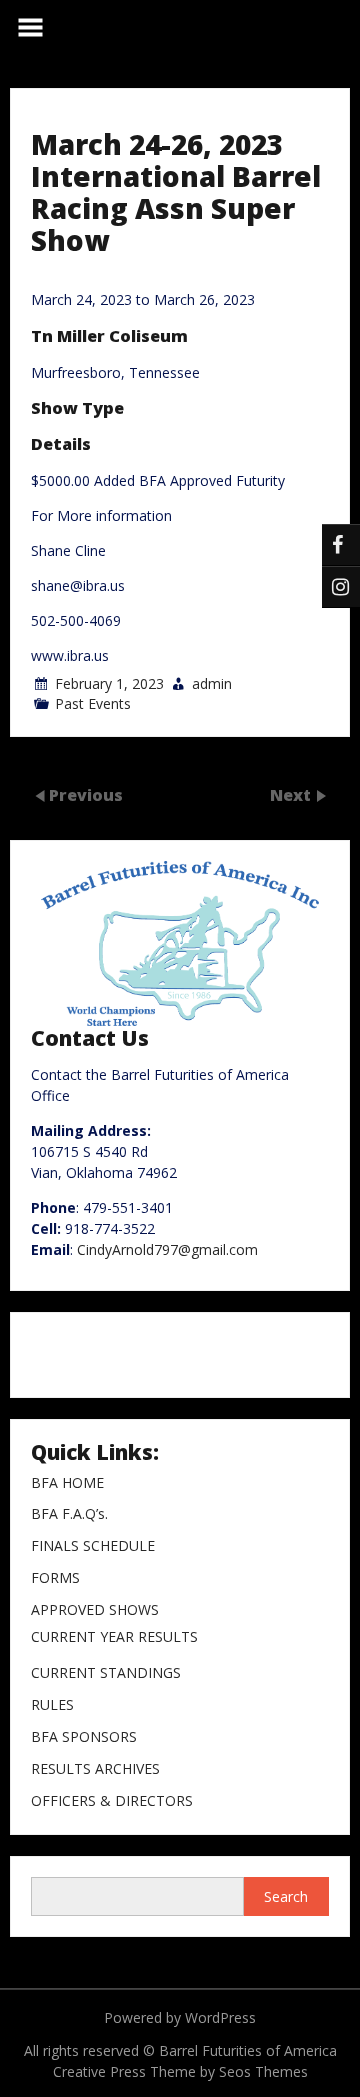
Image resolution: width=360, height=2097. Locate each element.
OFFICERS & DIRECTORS (112, 1801)
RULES (52, 1705)
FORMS (55, 1578)
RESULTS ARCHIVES (95, 1769)
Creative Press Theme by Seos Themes (180, 2071)
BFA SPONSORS (84, 1737)
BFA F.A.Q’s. (69, 1514)
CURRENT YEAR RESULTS (114, 1637)
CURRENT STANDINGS (106, 1673)
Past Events (93, 703)
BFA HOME (67, 1483)
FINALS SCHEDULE (93, 1546)
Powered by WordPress (180, 2017)
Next (292, 794)
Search (286, 1896)
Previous (86, 794)
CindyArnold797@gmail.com (167, 1249)
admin (212, 683)
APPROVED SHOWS (95, 1610)
